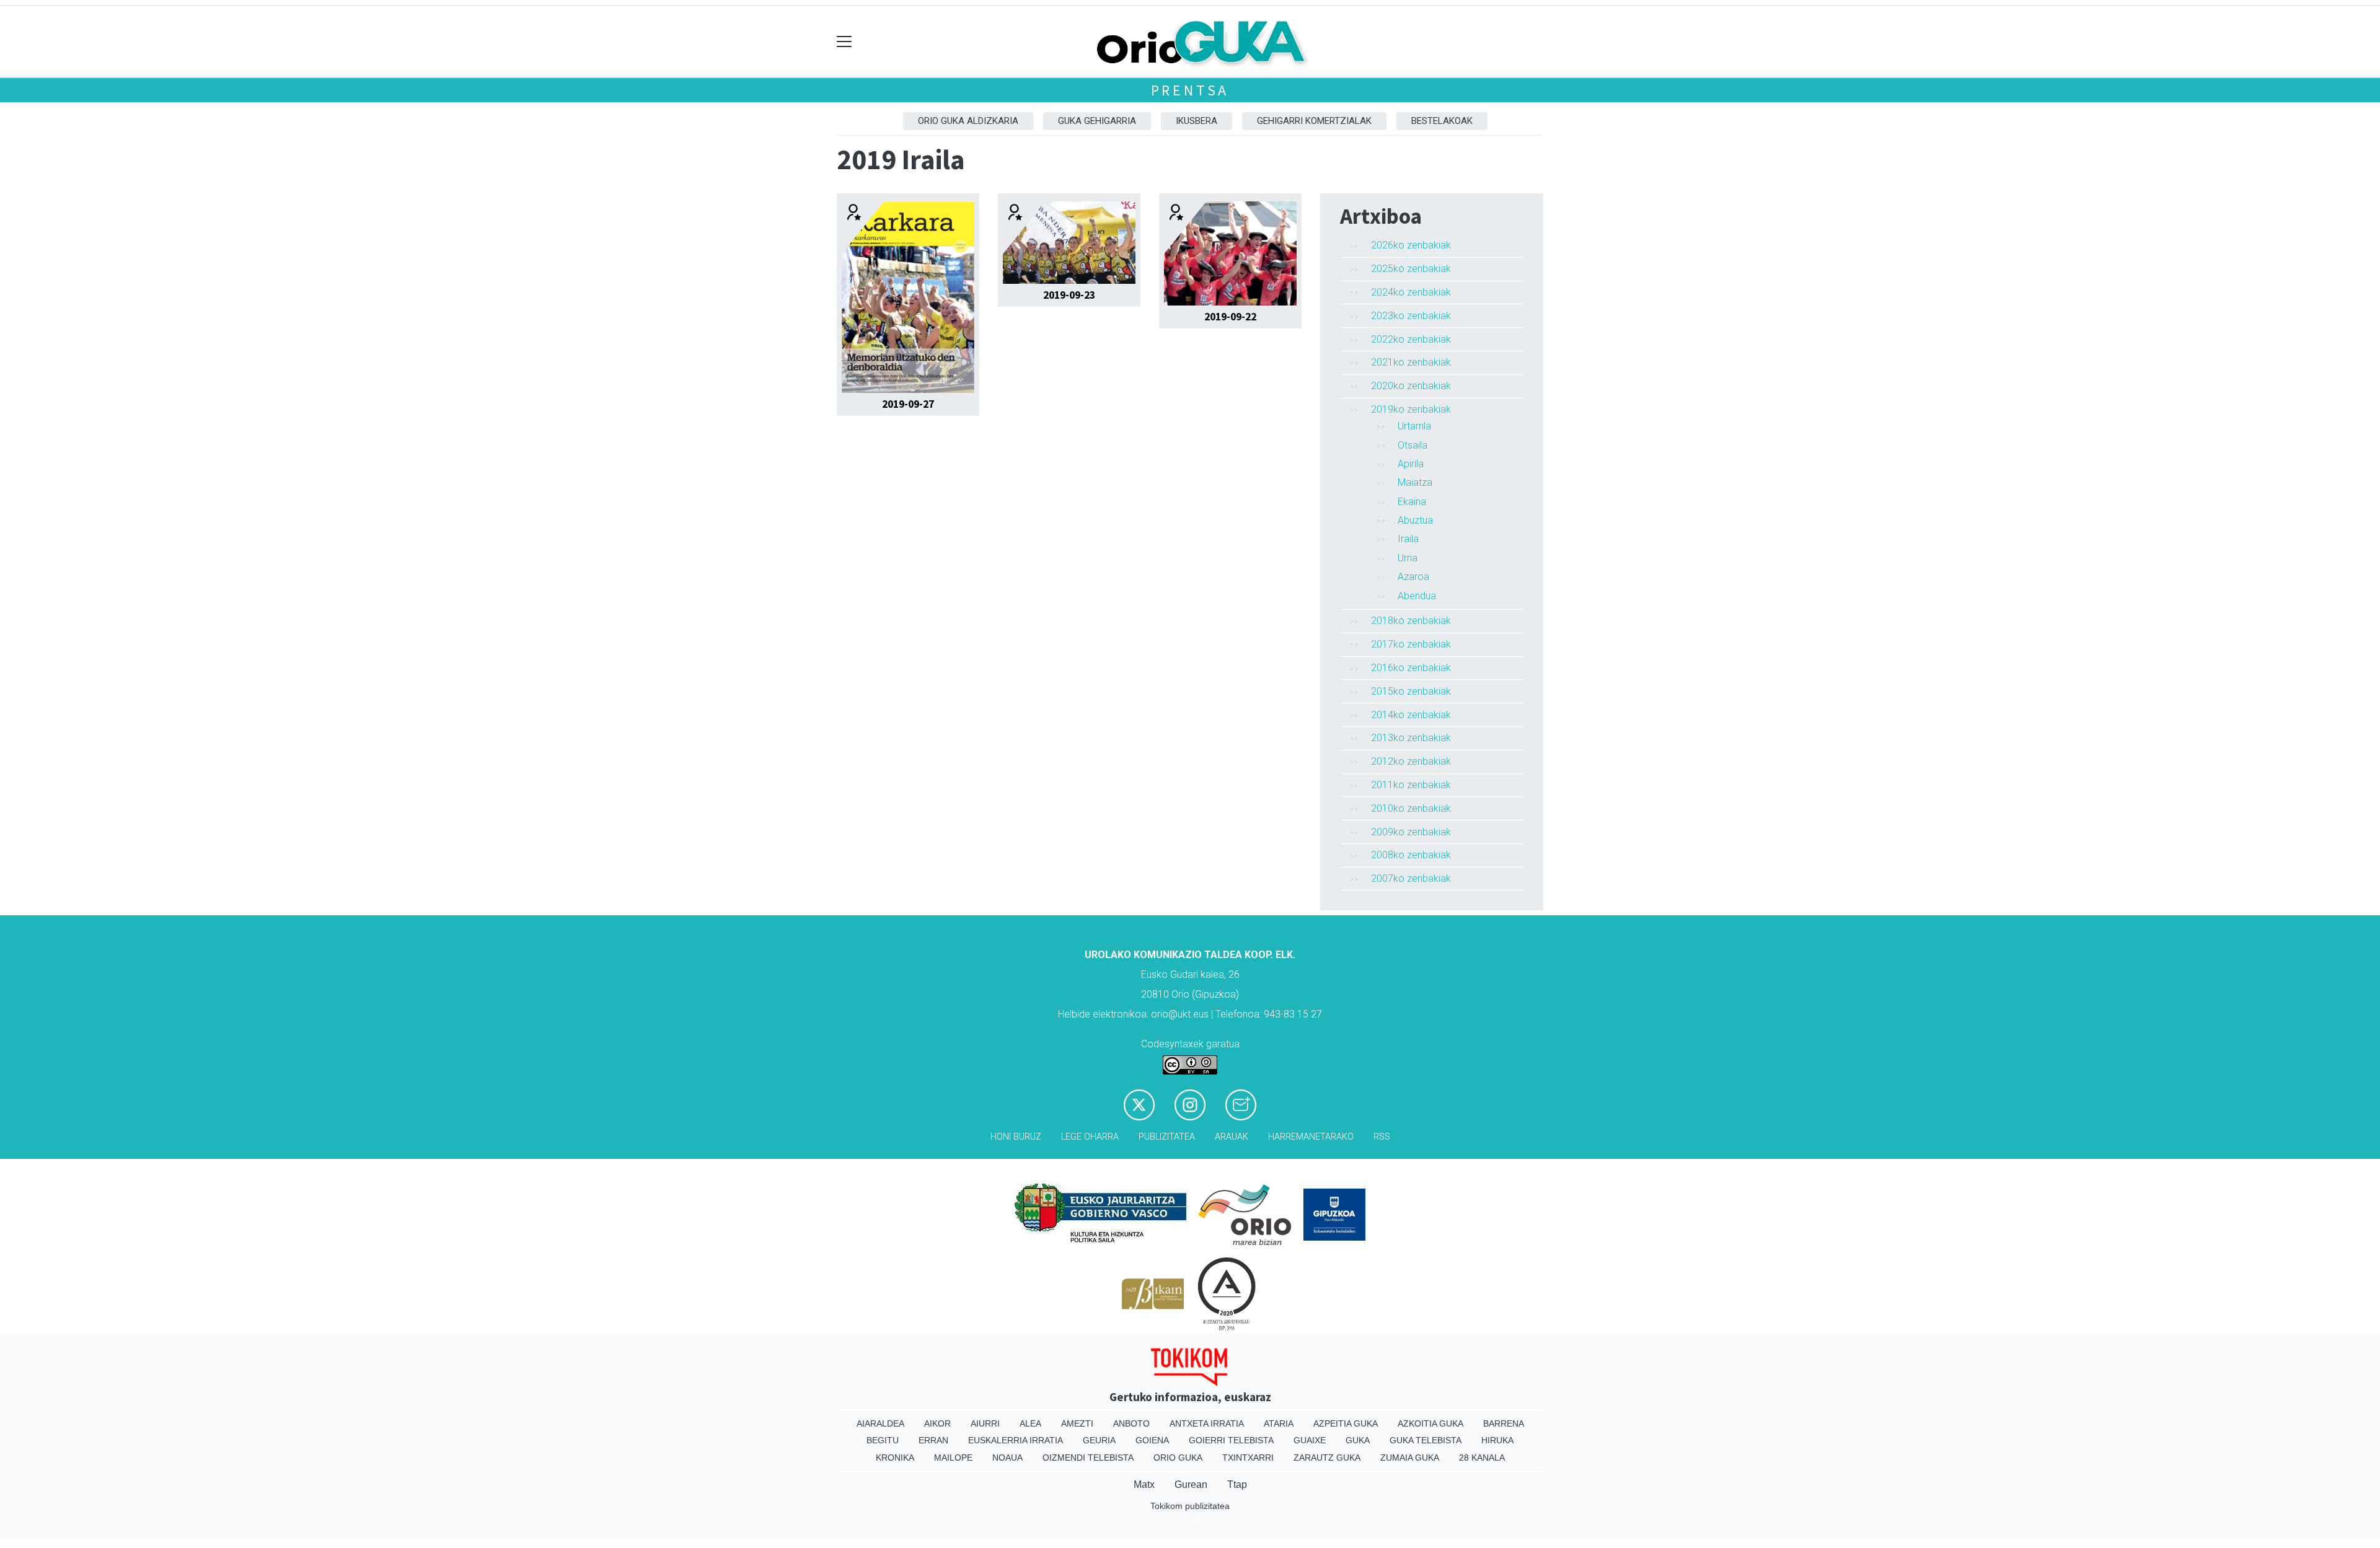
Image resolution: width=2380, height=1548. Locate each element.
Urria (1408, 558)
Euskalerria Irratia (1016, 1440)
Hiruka (1497, 1440)
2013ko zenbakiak (1411, 738)
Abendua (1417, 596)
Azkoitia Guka (1430, 1423)
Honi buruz (1016, 1137)
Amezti (1077, 1423)
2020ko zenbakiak (1411, 386)
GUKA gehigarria (1097, 121)
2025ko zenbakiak (1411, 269)
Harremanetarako (1311, 1137)
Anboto (1131, 1423)
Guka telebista (1426, 1440)
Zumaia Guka (1410, 1458)
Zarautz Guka (1327, 1458)
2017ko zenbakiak (1411, 644)
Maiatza (1415, 482)
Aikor (937, 1423)
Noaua (1007, 1458)
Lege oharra (1090, 1137)
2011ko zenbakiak (1411, 785)
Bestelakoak (1442, 121)
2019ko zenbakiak (1411, 409)
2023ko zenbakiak (1411, 316)
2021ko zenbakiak (1411, 362)
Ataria (1279, 1423)
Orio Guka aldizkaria (968, 121)
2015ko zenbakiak (1411, 691)
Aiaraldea (880, 1423)
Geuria (1099, 1440)
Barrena (1504, 1423)
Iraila (1408, 539)
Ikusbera (1197, 121)
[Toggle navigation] (844, 42)
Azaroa (1413, 577)
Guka (1358, 1440)
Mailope (953, 1458)
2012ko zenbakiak (1411, 761)
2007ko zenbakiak (1411, 878)
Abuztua (1415, 520)
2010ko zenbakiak (1411, 808)
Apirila (1411, 464)
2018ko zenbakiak (1411, 621)
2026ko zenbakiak (1411, 245)
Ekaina (1412, 502)
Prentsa (1190, 90)
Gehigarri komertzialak (1314, 121)
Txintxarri (1248, 1458)
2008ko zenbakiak (1411, 855)
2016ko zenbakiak (1411, 668)
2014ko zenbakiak (1411, 715)
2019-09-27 (908, 404)
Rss (1382, 1137)
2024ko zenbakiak (1411, 292)
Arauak (1232, 1137)
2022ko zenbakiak (1411, 339)
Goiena (1152, 1440)
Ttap (1237, 1484)
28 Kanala (1482, 1458)
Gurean (1191, 1484)
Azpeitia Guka (1346, 1423)
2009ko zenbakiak (1411, 832)
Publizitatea (1167, 1137)
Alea (1030, 1423)
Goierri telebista (1231, 1440)
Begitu (883, 1440)
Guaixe (1310, 1440)
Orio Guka (1178, 1458)
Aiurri (985, 1423)
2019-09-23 (1069, 295)
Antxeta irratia (1207, 1423)
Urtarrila (1414, 426)
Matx (1144, 1484)
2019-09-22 (1230, 317)
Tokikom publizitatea (1190, 1506)
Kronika (895, 1458)
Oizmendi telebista (1088, 1458)
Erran (933, 1440)
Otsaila (1413, 445)
